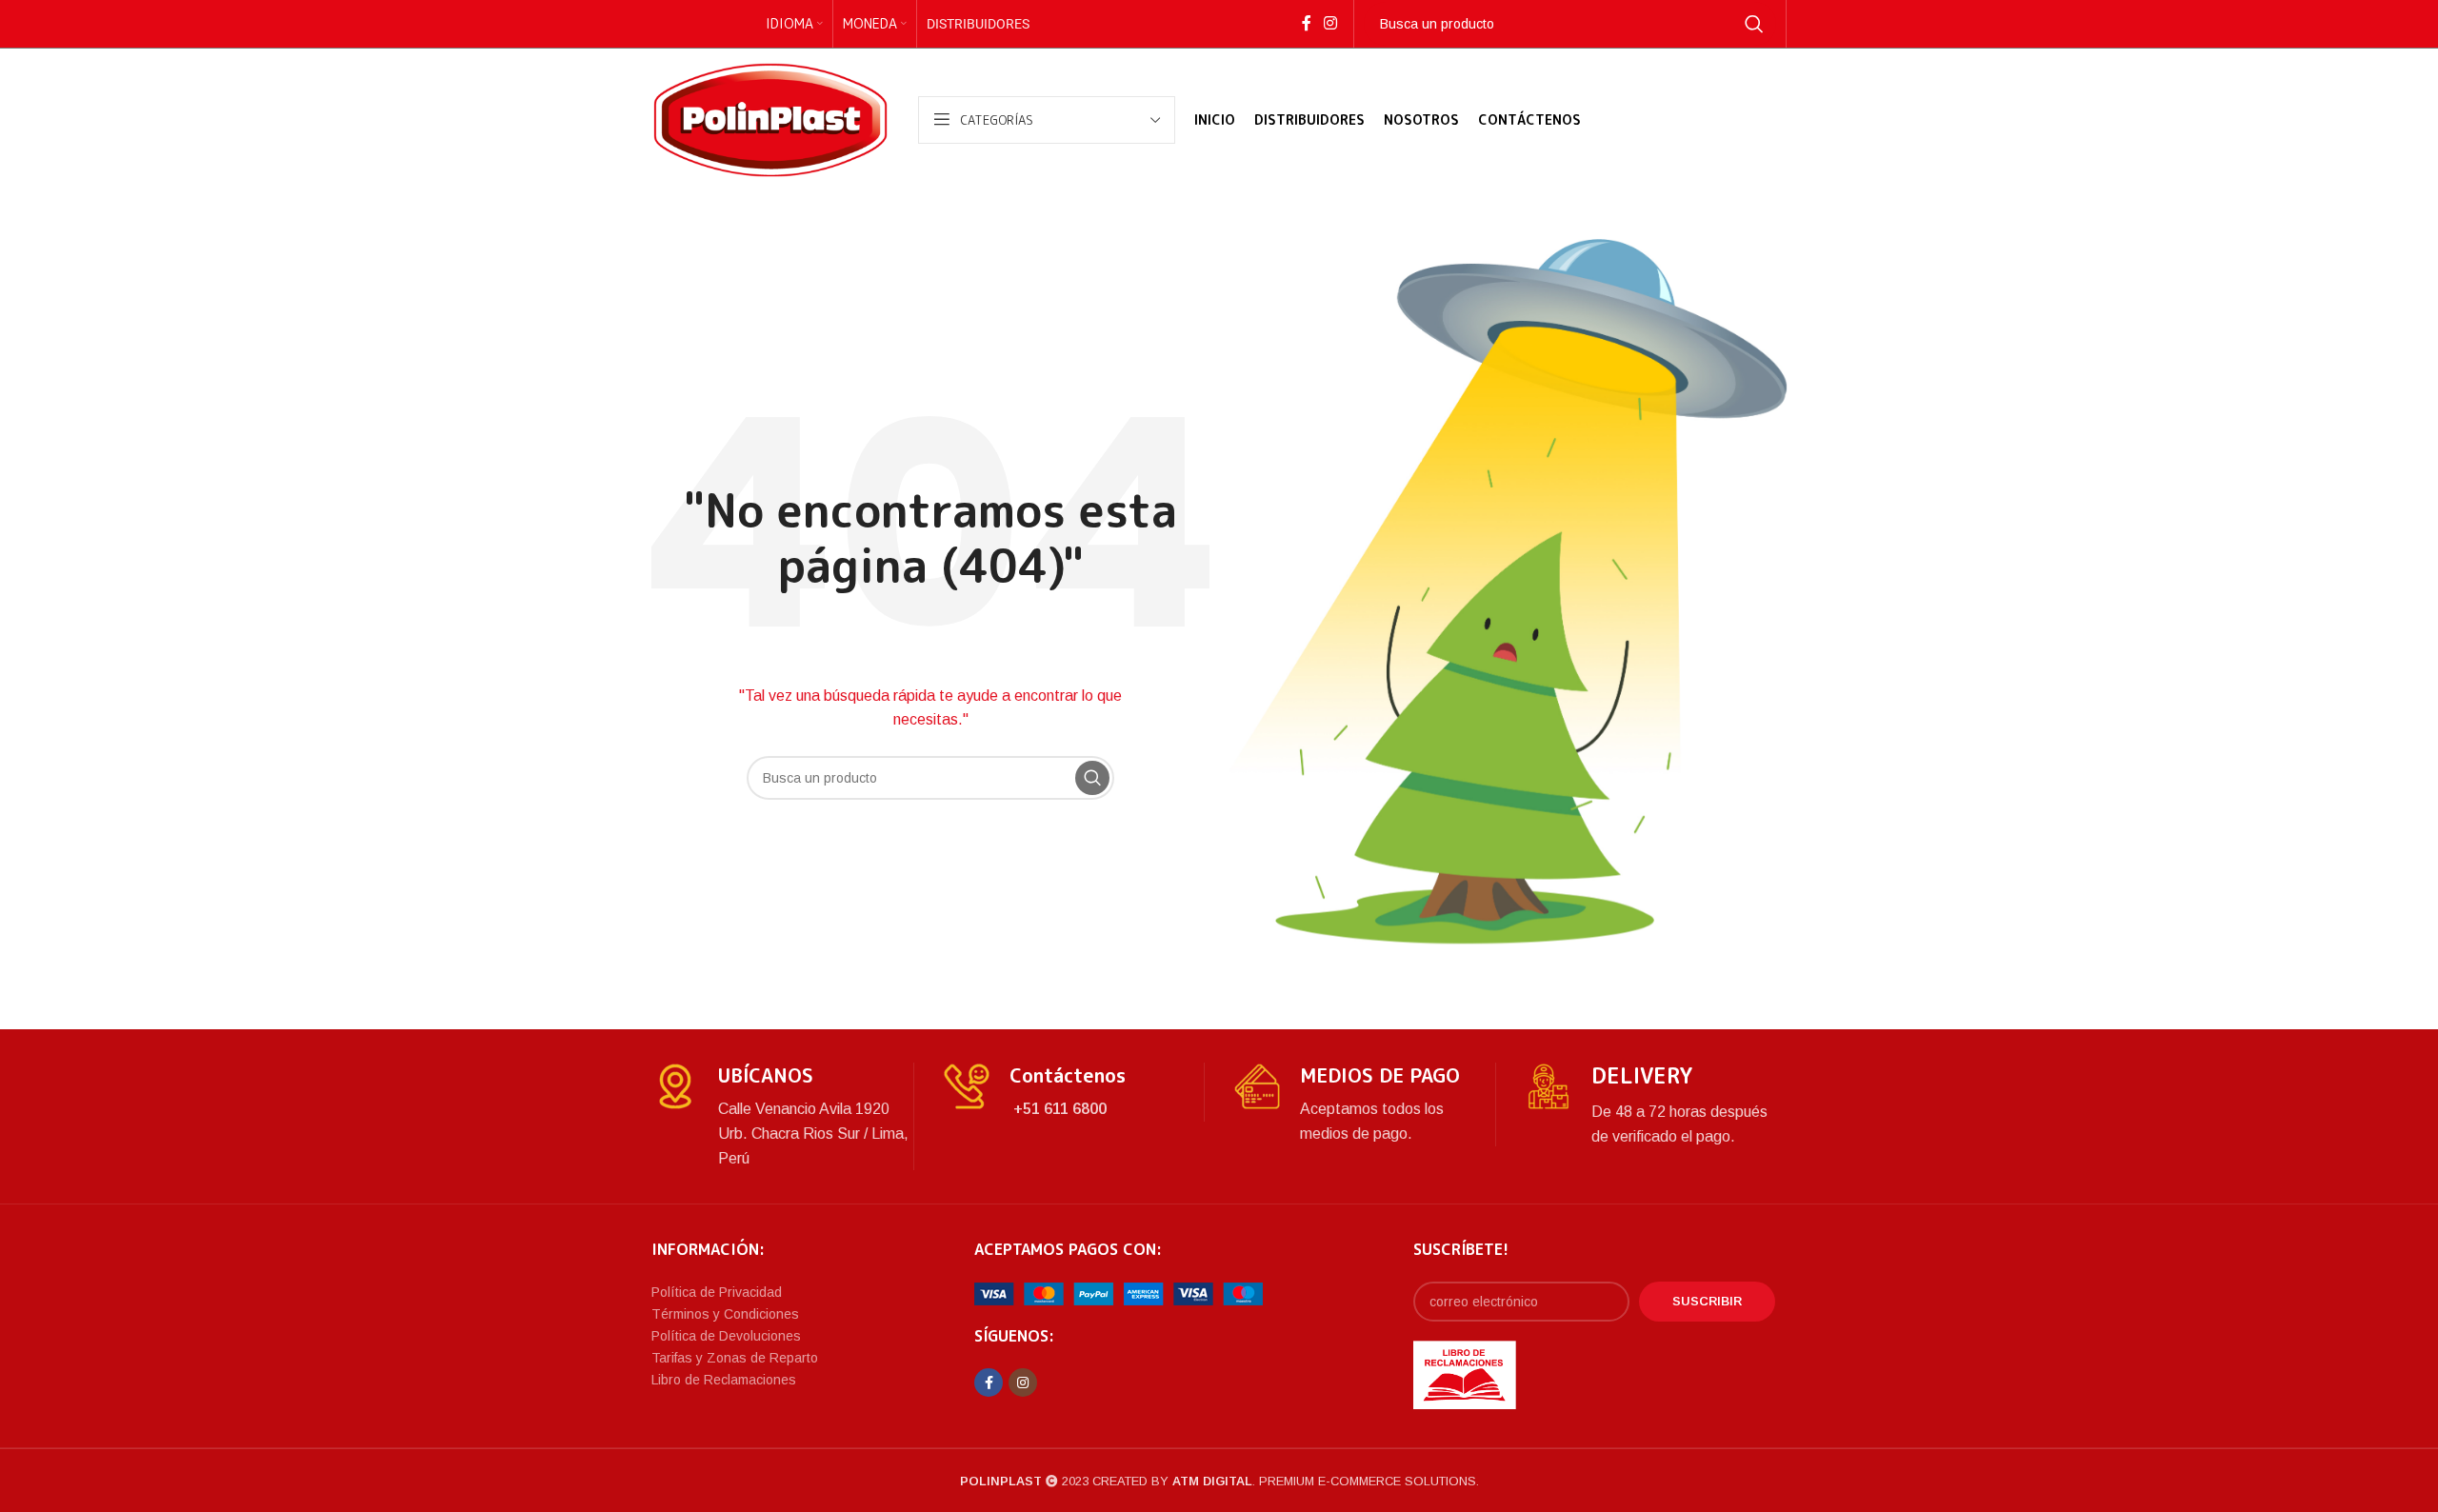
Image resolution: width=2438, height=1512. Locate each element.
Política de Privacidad (717, 1292)
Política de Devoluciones (726, 1336)
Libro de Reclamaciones (724, 1380)
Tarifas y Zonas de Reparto (735, 1358)
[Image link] (1119, 1293)
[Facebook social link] (1306, 23)
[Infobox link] (782, 1116)
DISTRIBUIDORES (978, 24)
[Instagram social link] (1330, 23)
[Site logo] (770, 119)
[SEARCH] (1754, 24)
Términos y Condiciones (725, 1314)
